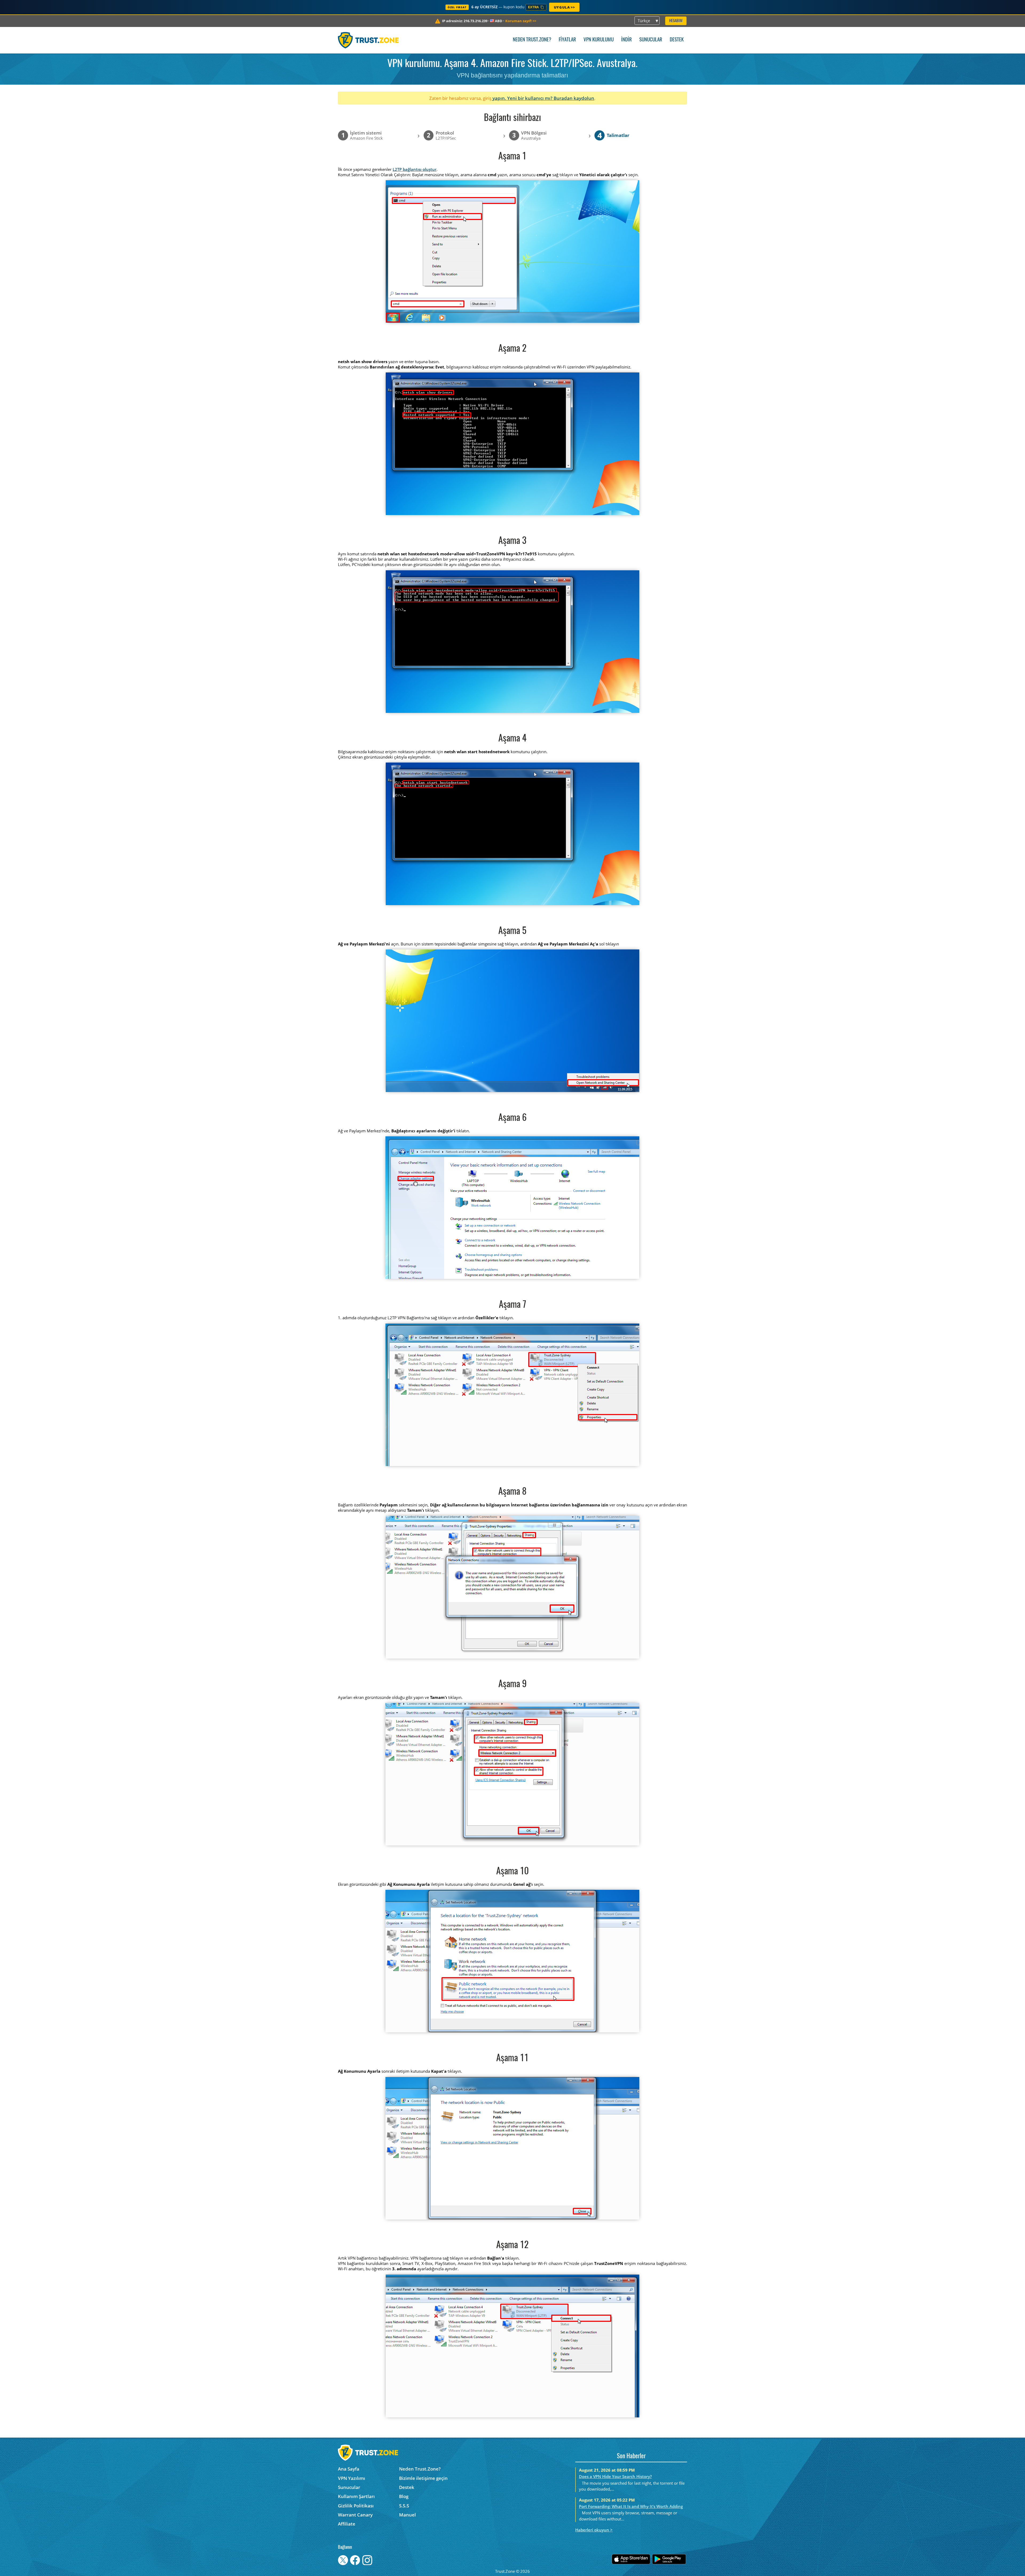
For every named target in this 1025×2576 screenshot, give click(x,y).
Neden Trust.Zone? (532, 40)
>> (521, 21)
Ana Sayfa (349, 2469)
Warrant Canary (355, 2515)
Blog (404, 2496)
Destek (677, 40)
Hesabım (676, 21)
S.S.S (404, 2506)
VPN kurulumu (599, 40)
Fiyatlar (567, 40)
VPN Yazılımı (352, 2478)
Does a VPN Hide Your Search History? (615, 2476)
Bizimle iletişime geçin (423, 2478)
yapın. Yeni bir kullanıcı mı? (523, 98)
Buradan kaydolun (574, 98)
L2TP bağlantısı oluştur (415, 169)
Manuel (407, 2515)
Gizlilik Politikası (356, 2506)
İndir (626, 40)
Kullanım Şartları (356, 2496)
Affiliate (347, 2524)
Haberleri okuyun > (594, 2530)
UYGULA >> (564, 7)
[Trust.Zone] (368, 40)
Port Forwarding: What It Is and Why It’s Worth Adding (631, 2506)
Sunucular (651, 40)
